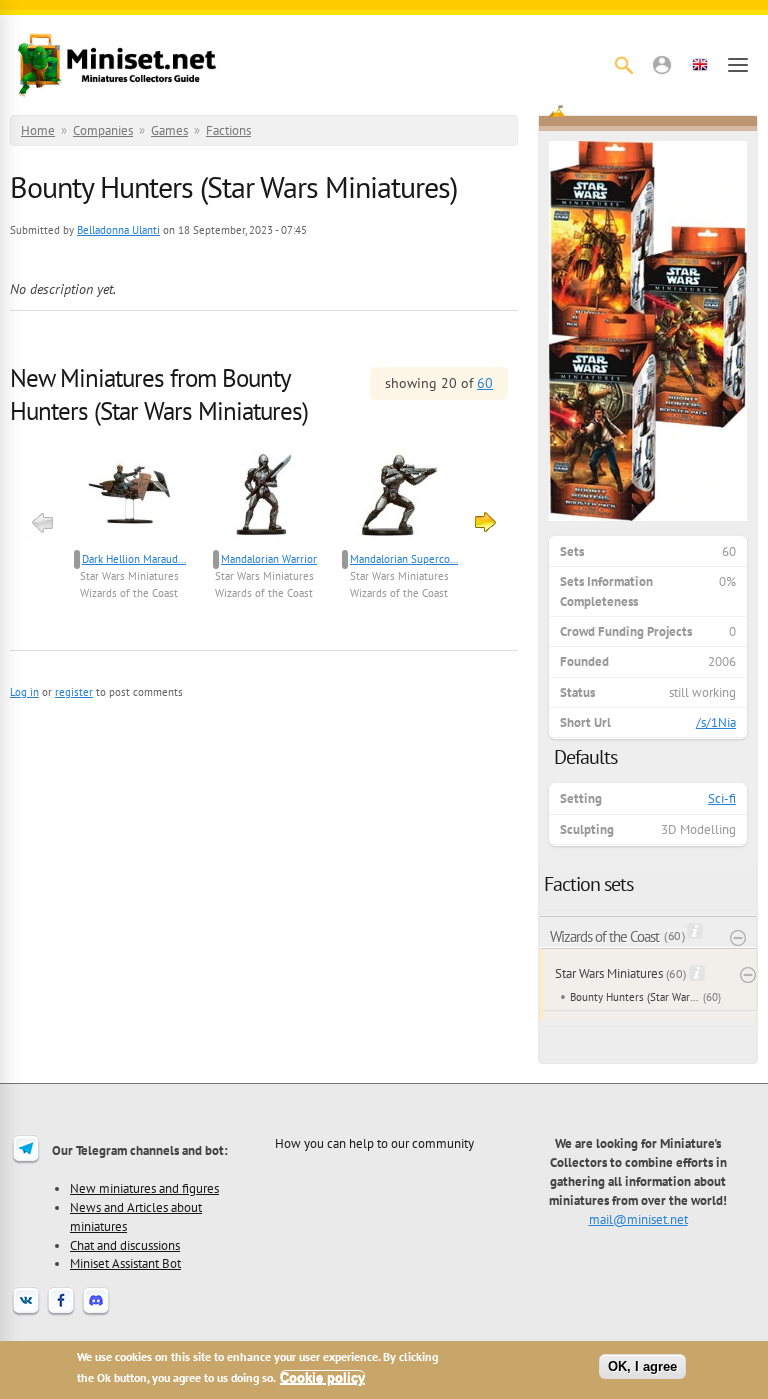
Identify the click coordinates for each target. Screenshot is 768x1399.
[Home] (117, 65)
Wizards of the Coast (129, 593)
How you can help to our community (374, 1143)
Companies (103, 130)
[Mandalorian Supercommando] (399, 496)
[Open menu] (738, 65)
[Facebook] (61, 1313)
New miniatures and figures (144, 1188)
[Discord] (96, 1313)
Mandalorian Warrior (269, 559)
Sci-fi (722, 798)
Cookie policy (322, 1377)
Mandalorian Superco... (404, 559)
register (74, 692)
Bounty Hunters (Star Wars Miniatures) (635, 997)
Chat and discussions (125, 1245)
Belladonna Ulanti (118, 230)
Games (169, 130)
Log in (24, 692)
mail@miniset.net (638, 1219)
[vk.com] (26, 1313)
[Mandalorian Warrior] (264, 496)
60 (485, 383)
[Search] (624, 65)
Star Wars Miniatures (129, 576)
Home (38, 130)
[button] (662, 65)
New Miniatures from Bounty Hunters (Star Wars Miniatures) (159, 394)
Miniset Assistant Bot (125, 1263)
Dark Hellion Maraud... (134, 559)
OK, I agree (642, 1366)
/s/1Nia (716, 722)
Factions (228, 130)
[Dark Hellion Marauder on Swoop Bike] (129, 496)
